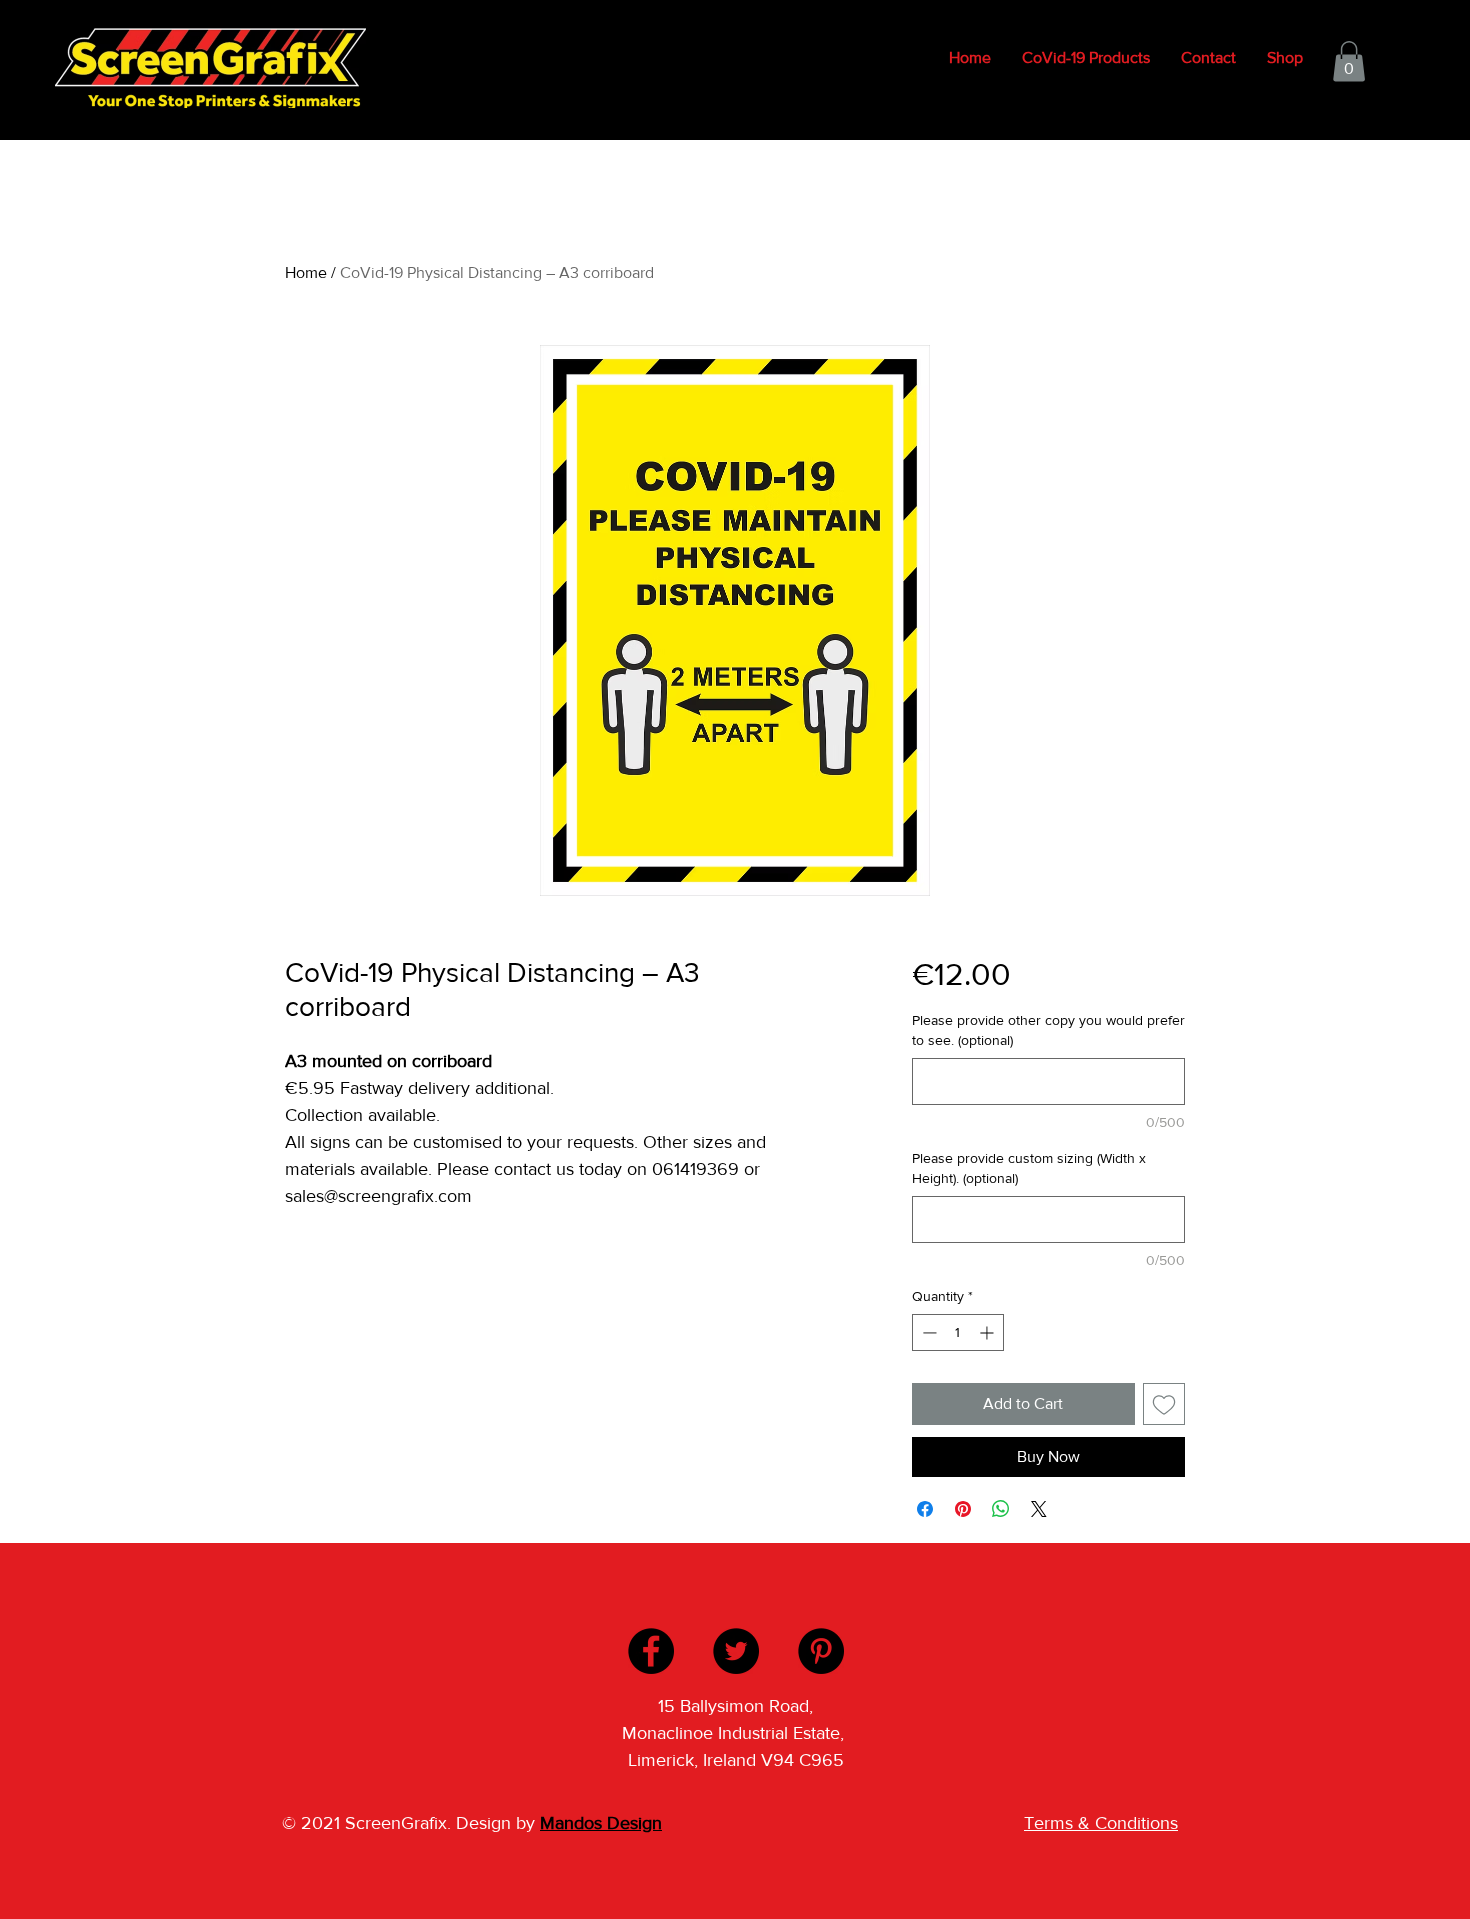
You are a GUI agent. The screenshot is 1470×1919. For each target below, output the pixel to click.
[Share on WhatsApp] (1001, 1509)
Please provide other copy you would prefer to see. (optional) (1048, 1030)
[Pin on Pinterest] (963, 1509)
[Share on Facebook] (925, 1509)
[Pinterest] (821, 1651)
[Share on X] (1039, 1509)
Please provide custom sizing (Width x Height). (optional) (1029, 1168)
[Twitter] (736, 1651)
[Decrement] (927, 1332)
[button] (1349, 61)
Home (306, 272)
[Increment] (988, 1332)
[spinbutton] (958, 1332)
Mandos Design (601, 1823)
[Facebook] (651, 1651)
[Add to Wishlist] (1164, 1404)
